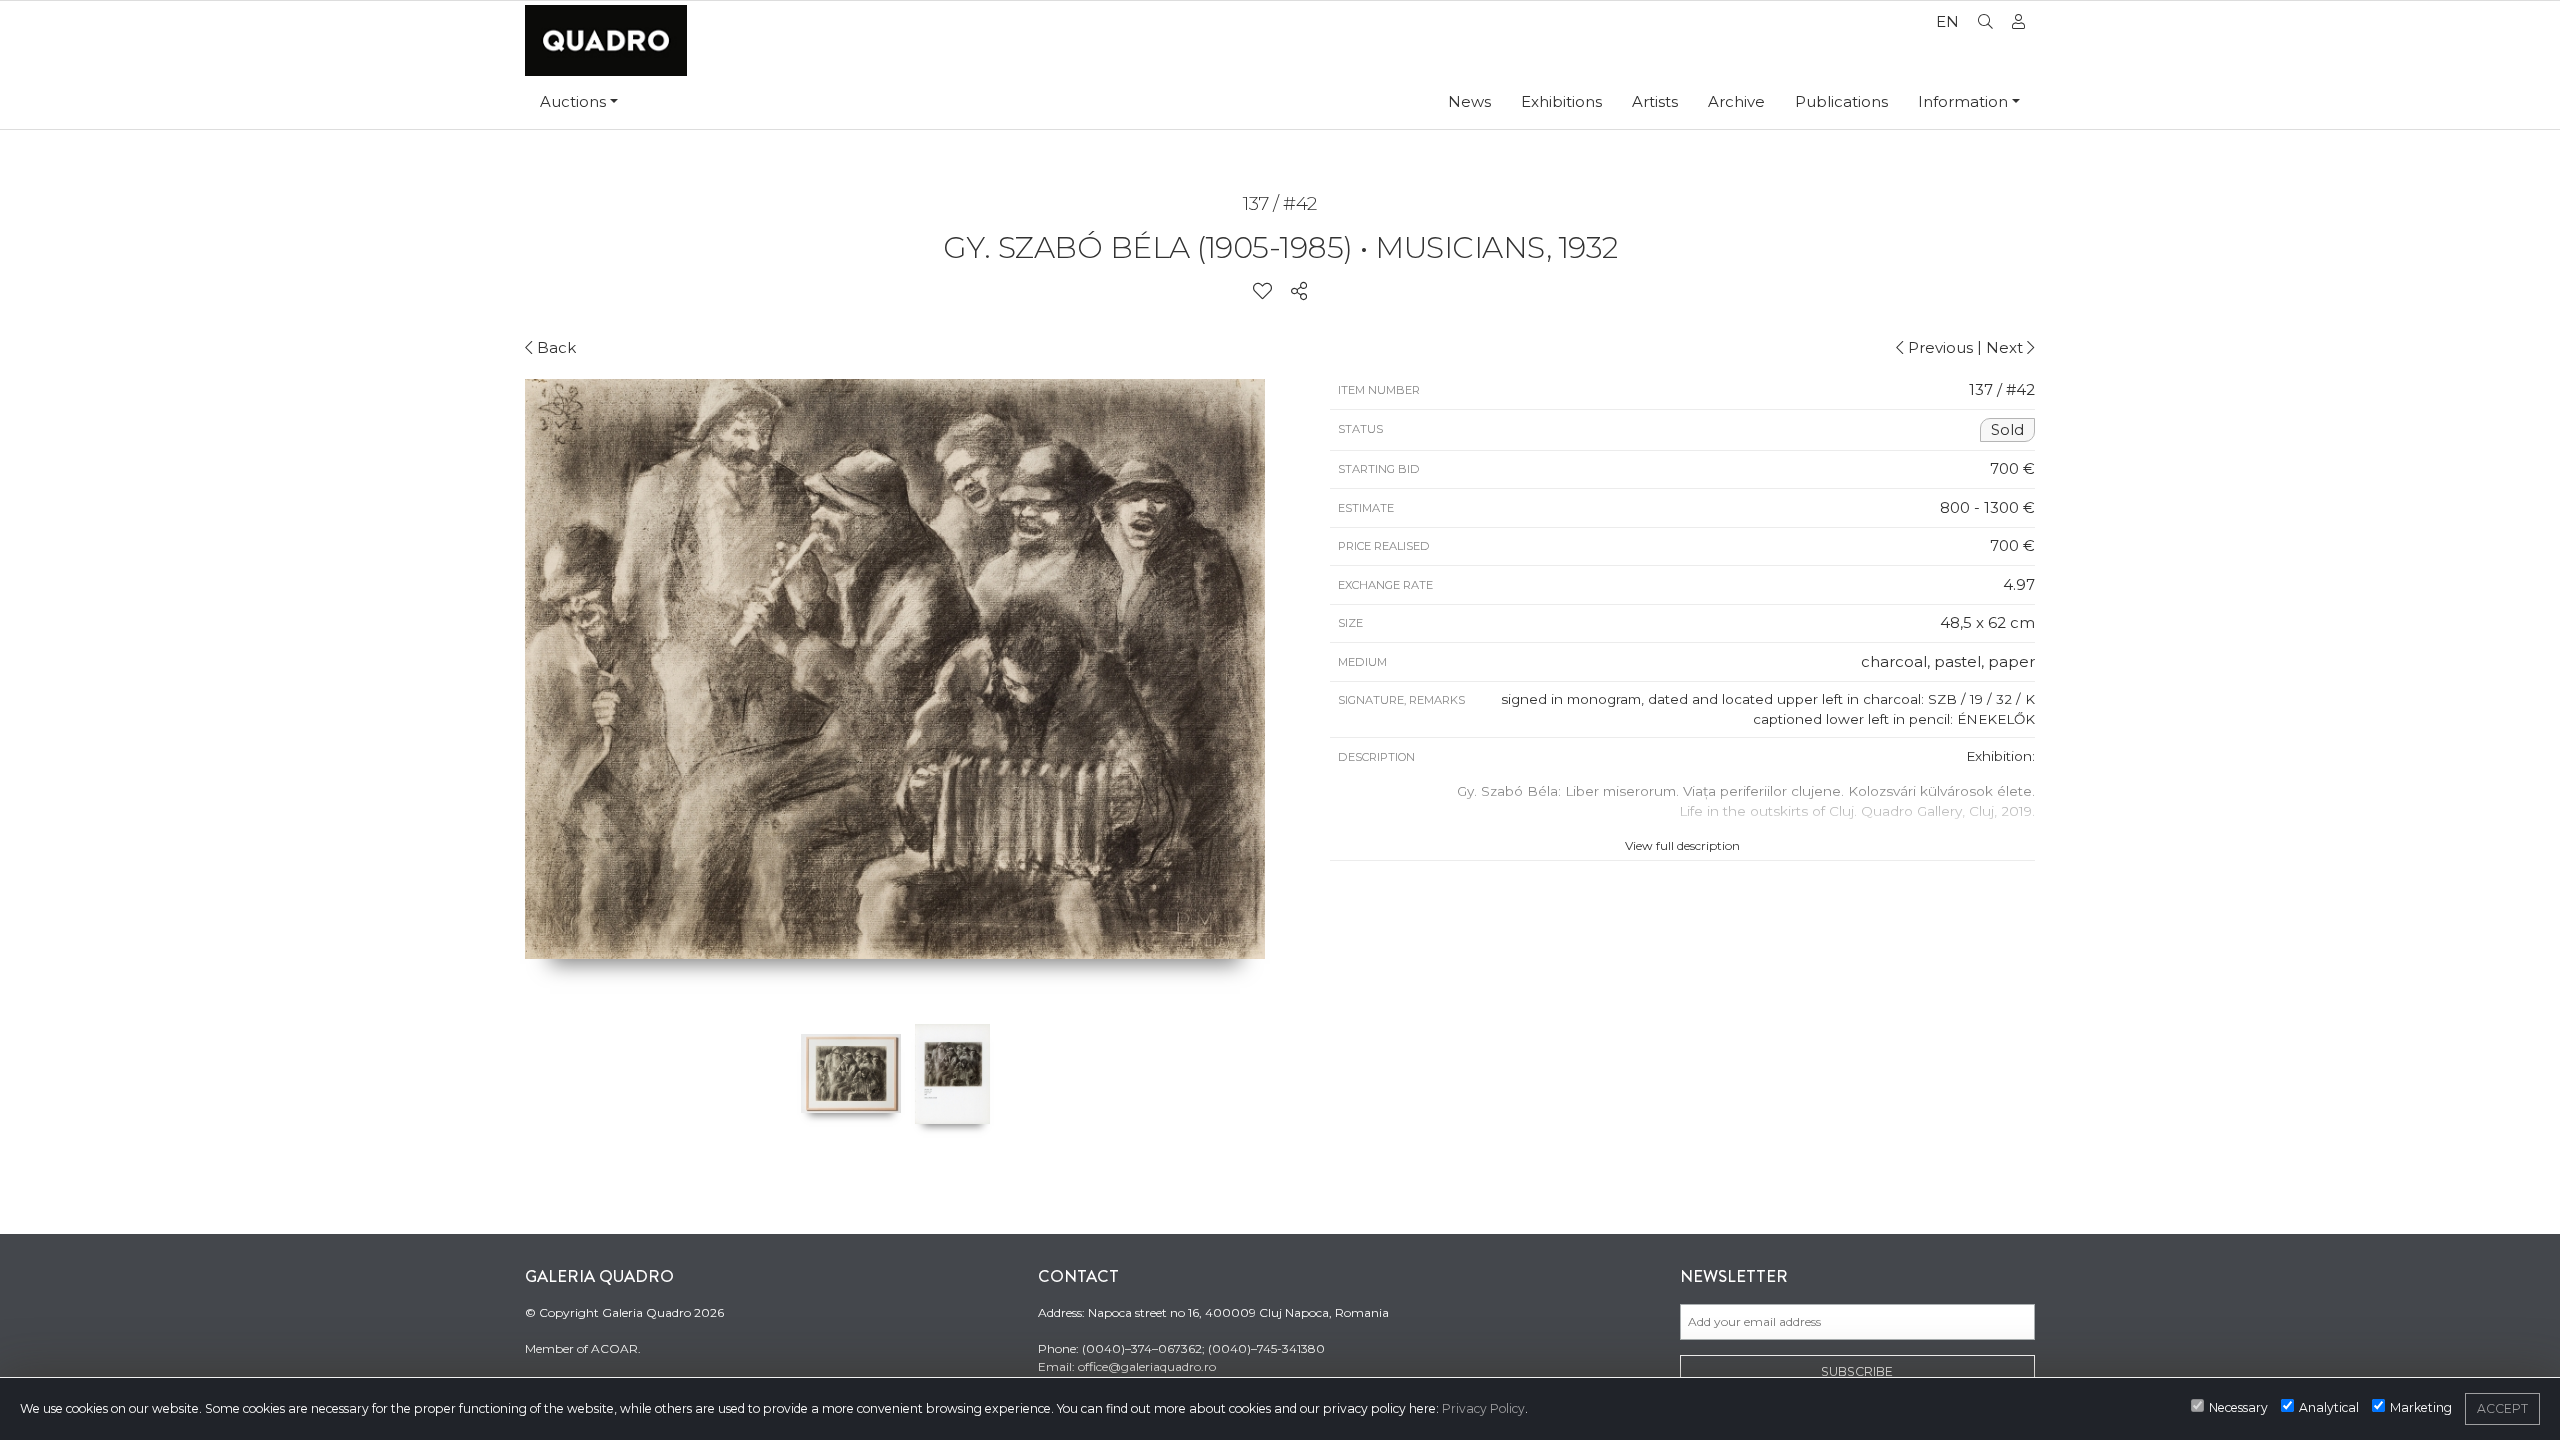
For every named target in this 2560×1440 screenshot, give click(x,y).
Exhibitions (1561, 101)
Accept (2502, 1408)
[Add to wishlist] (1262, 292)
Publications (1841, 101)
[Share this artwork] (1299, 292)
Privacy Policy (1483, 1408)
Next (2006, 347)
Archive (1736, 101)
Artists (1655, 101)
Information (1963, 101)
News (1469, 101)
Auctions (573, 101)
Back (554, 347)
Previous (1938, 347)
